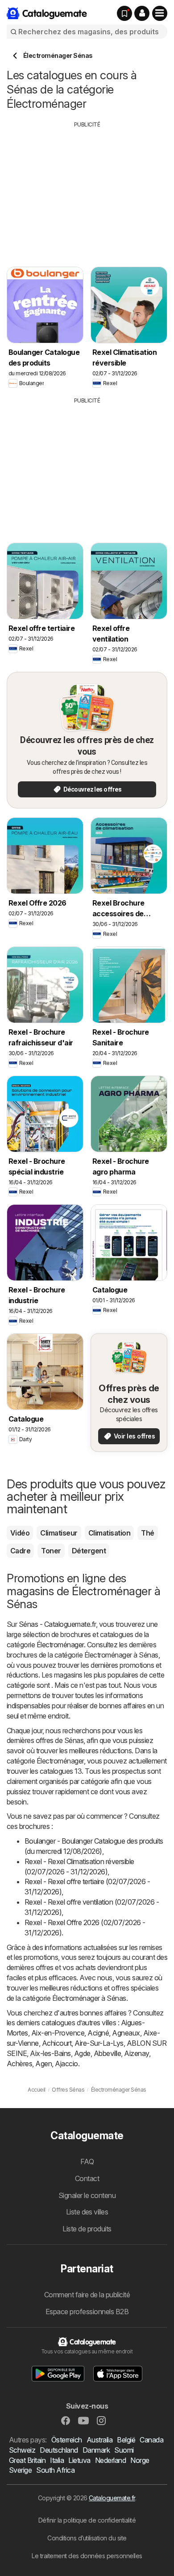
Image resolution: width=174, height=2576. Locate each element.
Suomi (124, 2450)
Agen (43, 2064)
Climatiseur (59, 1533)
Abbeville (107, 2053)
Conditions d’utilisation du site (87, 2538)
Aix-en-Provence (58, 2033)
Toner (51, 1551)
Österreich (67, 2440)
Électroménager (60, 1645)
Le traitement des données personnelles (87, 2556)
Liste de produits (87, 2229)
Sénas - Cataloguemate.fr (57, 1624)
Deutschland (59, 2450)
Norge (140, 2460)
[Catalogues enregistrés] (124, 13)
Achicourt (57, 2043)
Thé (147, 1533)
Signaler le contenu (87, 2195)
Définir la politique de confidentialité (87, 2520)
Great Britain (27, 2460)
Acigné (98, 2033)
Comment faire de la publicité (87, 2295)
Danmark (96, 2450)
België (126, 2440)
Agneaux (126, 2033)
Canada (151, 2440)
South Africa (55, 2470)
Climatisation (109, 1533)
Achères (19, 2064)
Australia (99, 2440)
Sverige (20, 2470)
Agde (82, 2053)
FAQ (87, 2162)
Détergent (89, 1551)
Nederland (110, 2460)
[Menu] (160, 13)
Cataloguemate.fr (112, 2498)
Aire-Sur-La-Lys (99, 2043)
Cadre (20, 1551)
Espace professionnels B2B (87, 2312)
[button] (142, 13)
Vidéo (20, 1533)
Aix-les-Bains (50, 2053)
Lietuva (79, 2460)
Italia (57, 2460)
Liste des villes (87, 2212)
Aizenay (136, 2053)
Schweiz (22, 2450)
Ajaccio (66, 2064)
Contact (87, 2178)
